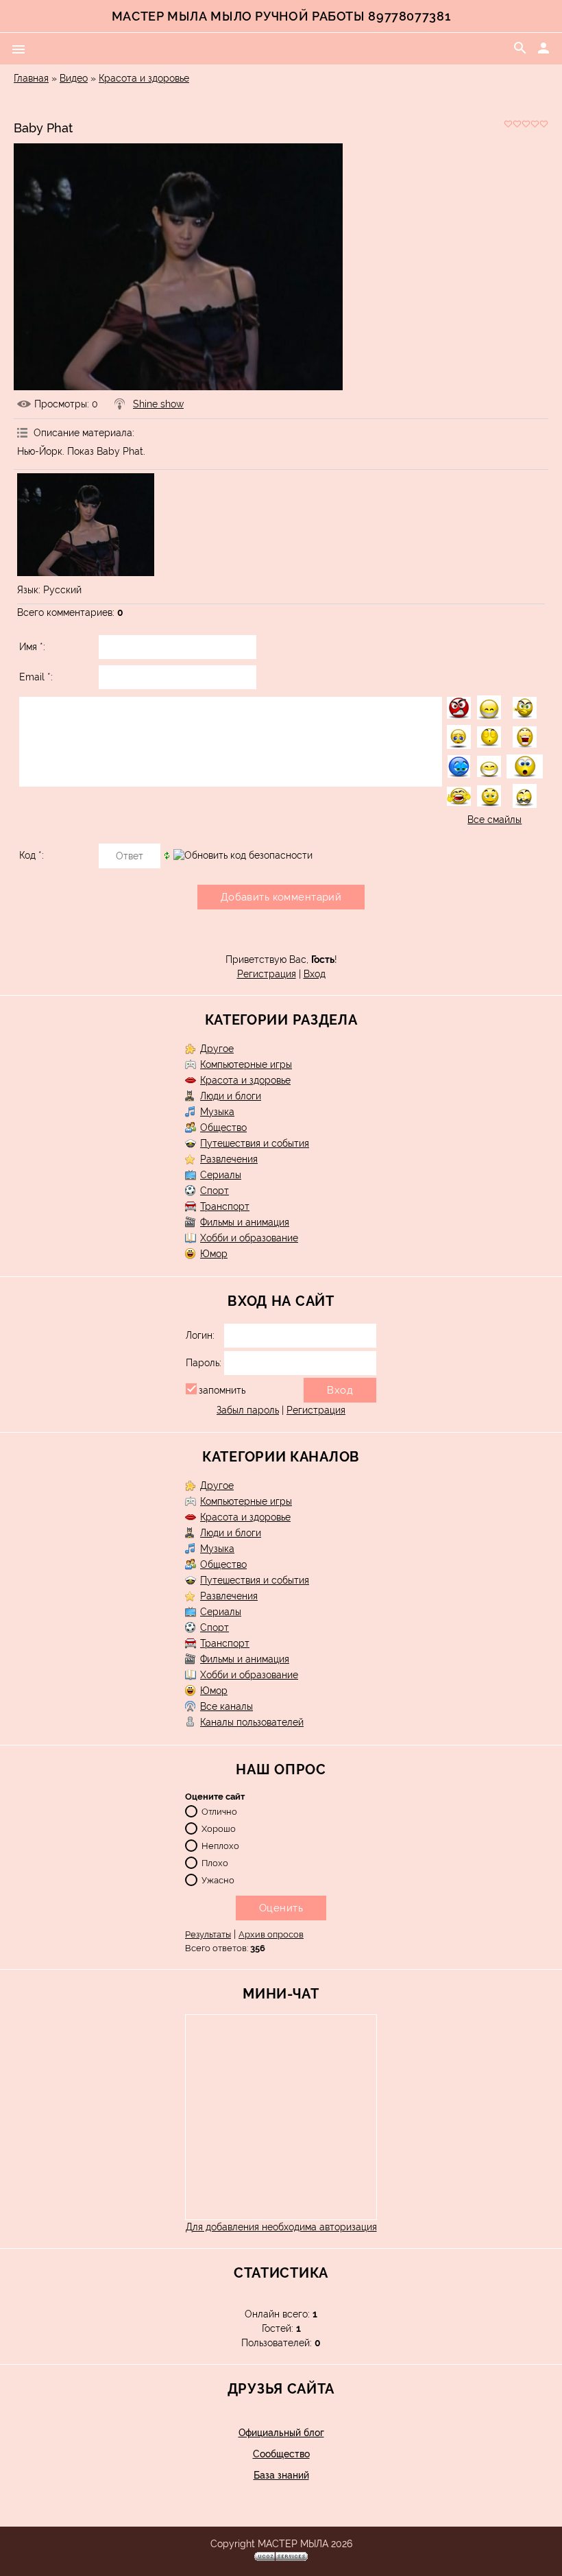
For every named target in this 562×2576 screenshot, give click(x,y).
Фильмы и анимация (245, 1222)
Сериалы (221, 1175)
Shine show (158, 404)
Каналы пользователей (252, 1722)
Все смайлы (494, 820)
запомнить (222, 1390)
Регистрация (267, 974)
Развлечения (229, 1159)
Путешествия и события (255, 1143)
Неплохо (220, 1846)
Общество (223, 1128)
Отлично (219, 1812)
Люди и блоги (231, 1096)
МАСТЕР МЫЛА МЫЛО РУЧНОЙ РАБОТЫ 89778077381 (281, 16)
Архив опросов (271, 1934)
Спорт (215, 1191)
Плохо (215, 1863)
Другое (217, 1049)
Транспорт (225, 1206)
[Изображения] (86, 525)
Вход (315, 974)
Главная (31, 78)
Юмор (214, 1254)
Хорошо (219, 1829)
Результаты (208, 1934)
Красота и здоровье (144, 78)
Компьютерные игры (246, 1064)
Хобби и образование (249, 1238)
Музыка (217, 1112)
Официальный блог (281, 2433)
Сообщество (281, 2454)
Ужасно (218, 1880)
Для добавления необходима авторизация (281, 2227)
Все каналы (227, 1706)
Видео (74, 78)
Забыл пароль (248, 1410)
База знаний (281, 2475)
